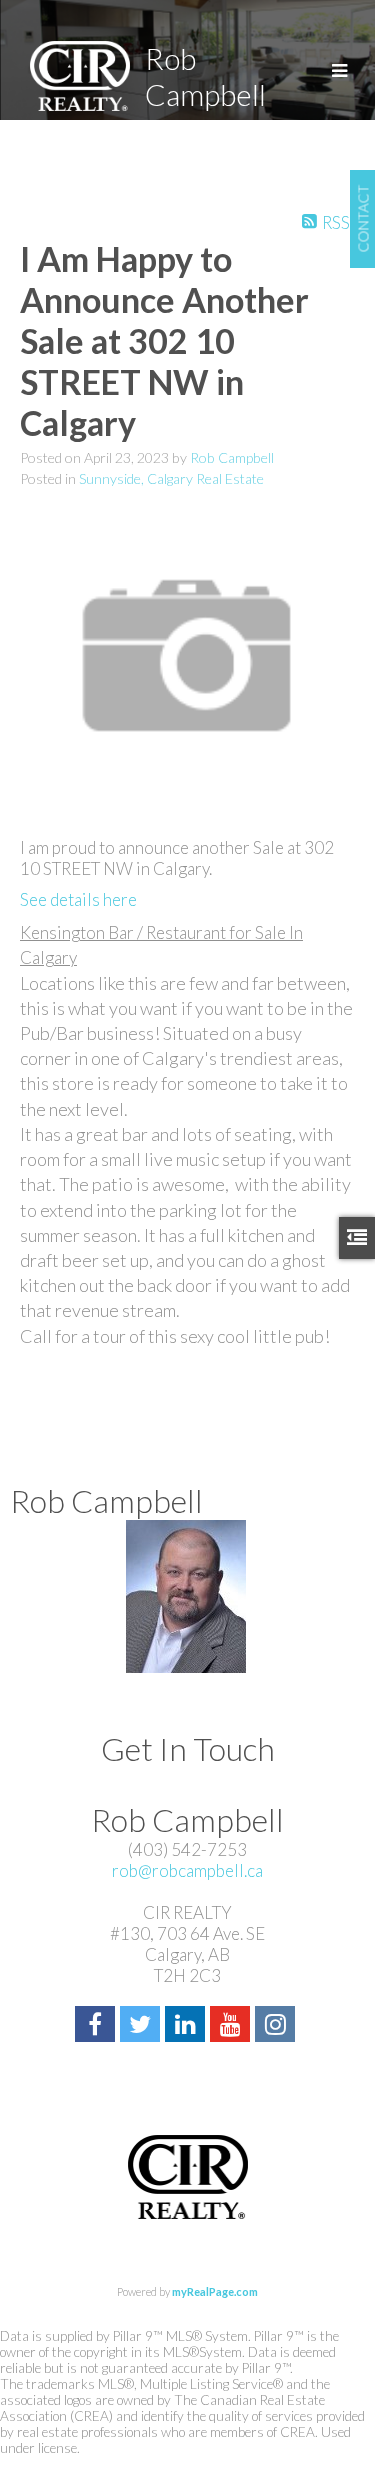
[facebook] (97, 2026)
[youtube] (232, 2026)
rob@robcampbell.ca (187, 1870)
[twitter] (142, 2026)
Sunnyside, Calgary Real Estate (171, 478)
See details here (78, 899)
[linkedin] (187, 2026)
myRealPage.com (215, 2291)
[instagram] (277, 2026)
